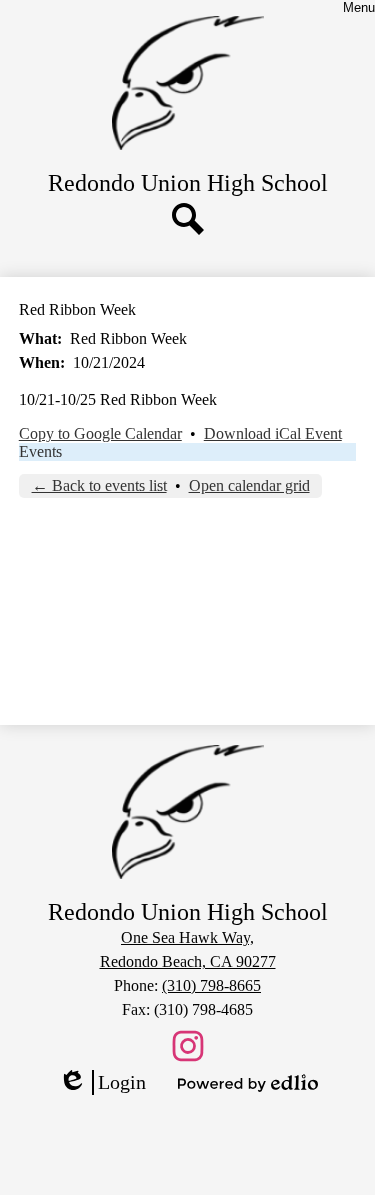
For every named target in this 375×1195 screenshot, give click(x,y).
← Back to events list (99, 485)
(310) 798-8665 (211, 985)
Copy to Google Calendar (100, 433)
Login (102, 1083)
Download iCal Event (273, 433)
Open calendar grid (249, 485)
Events (40, 451)
